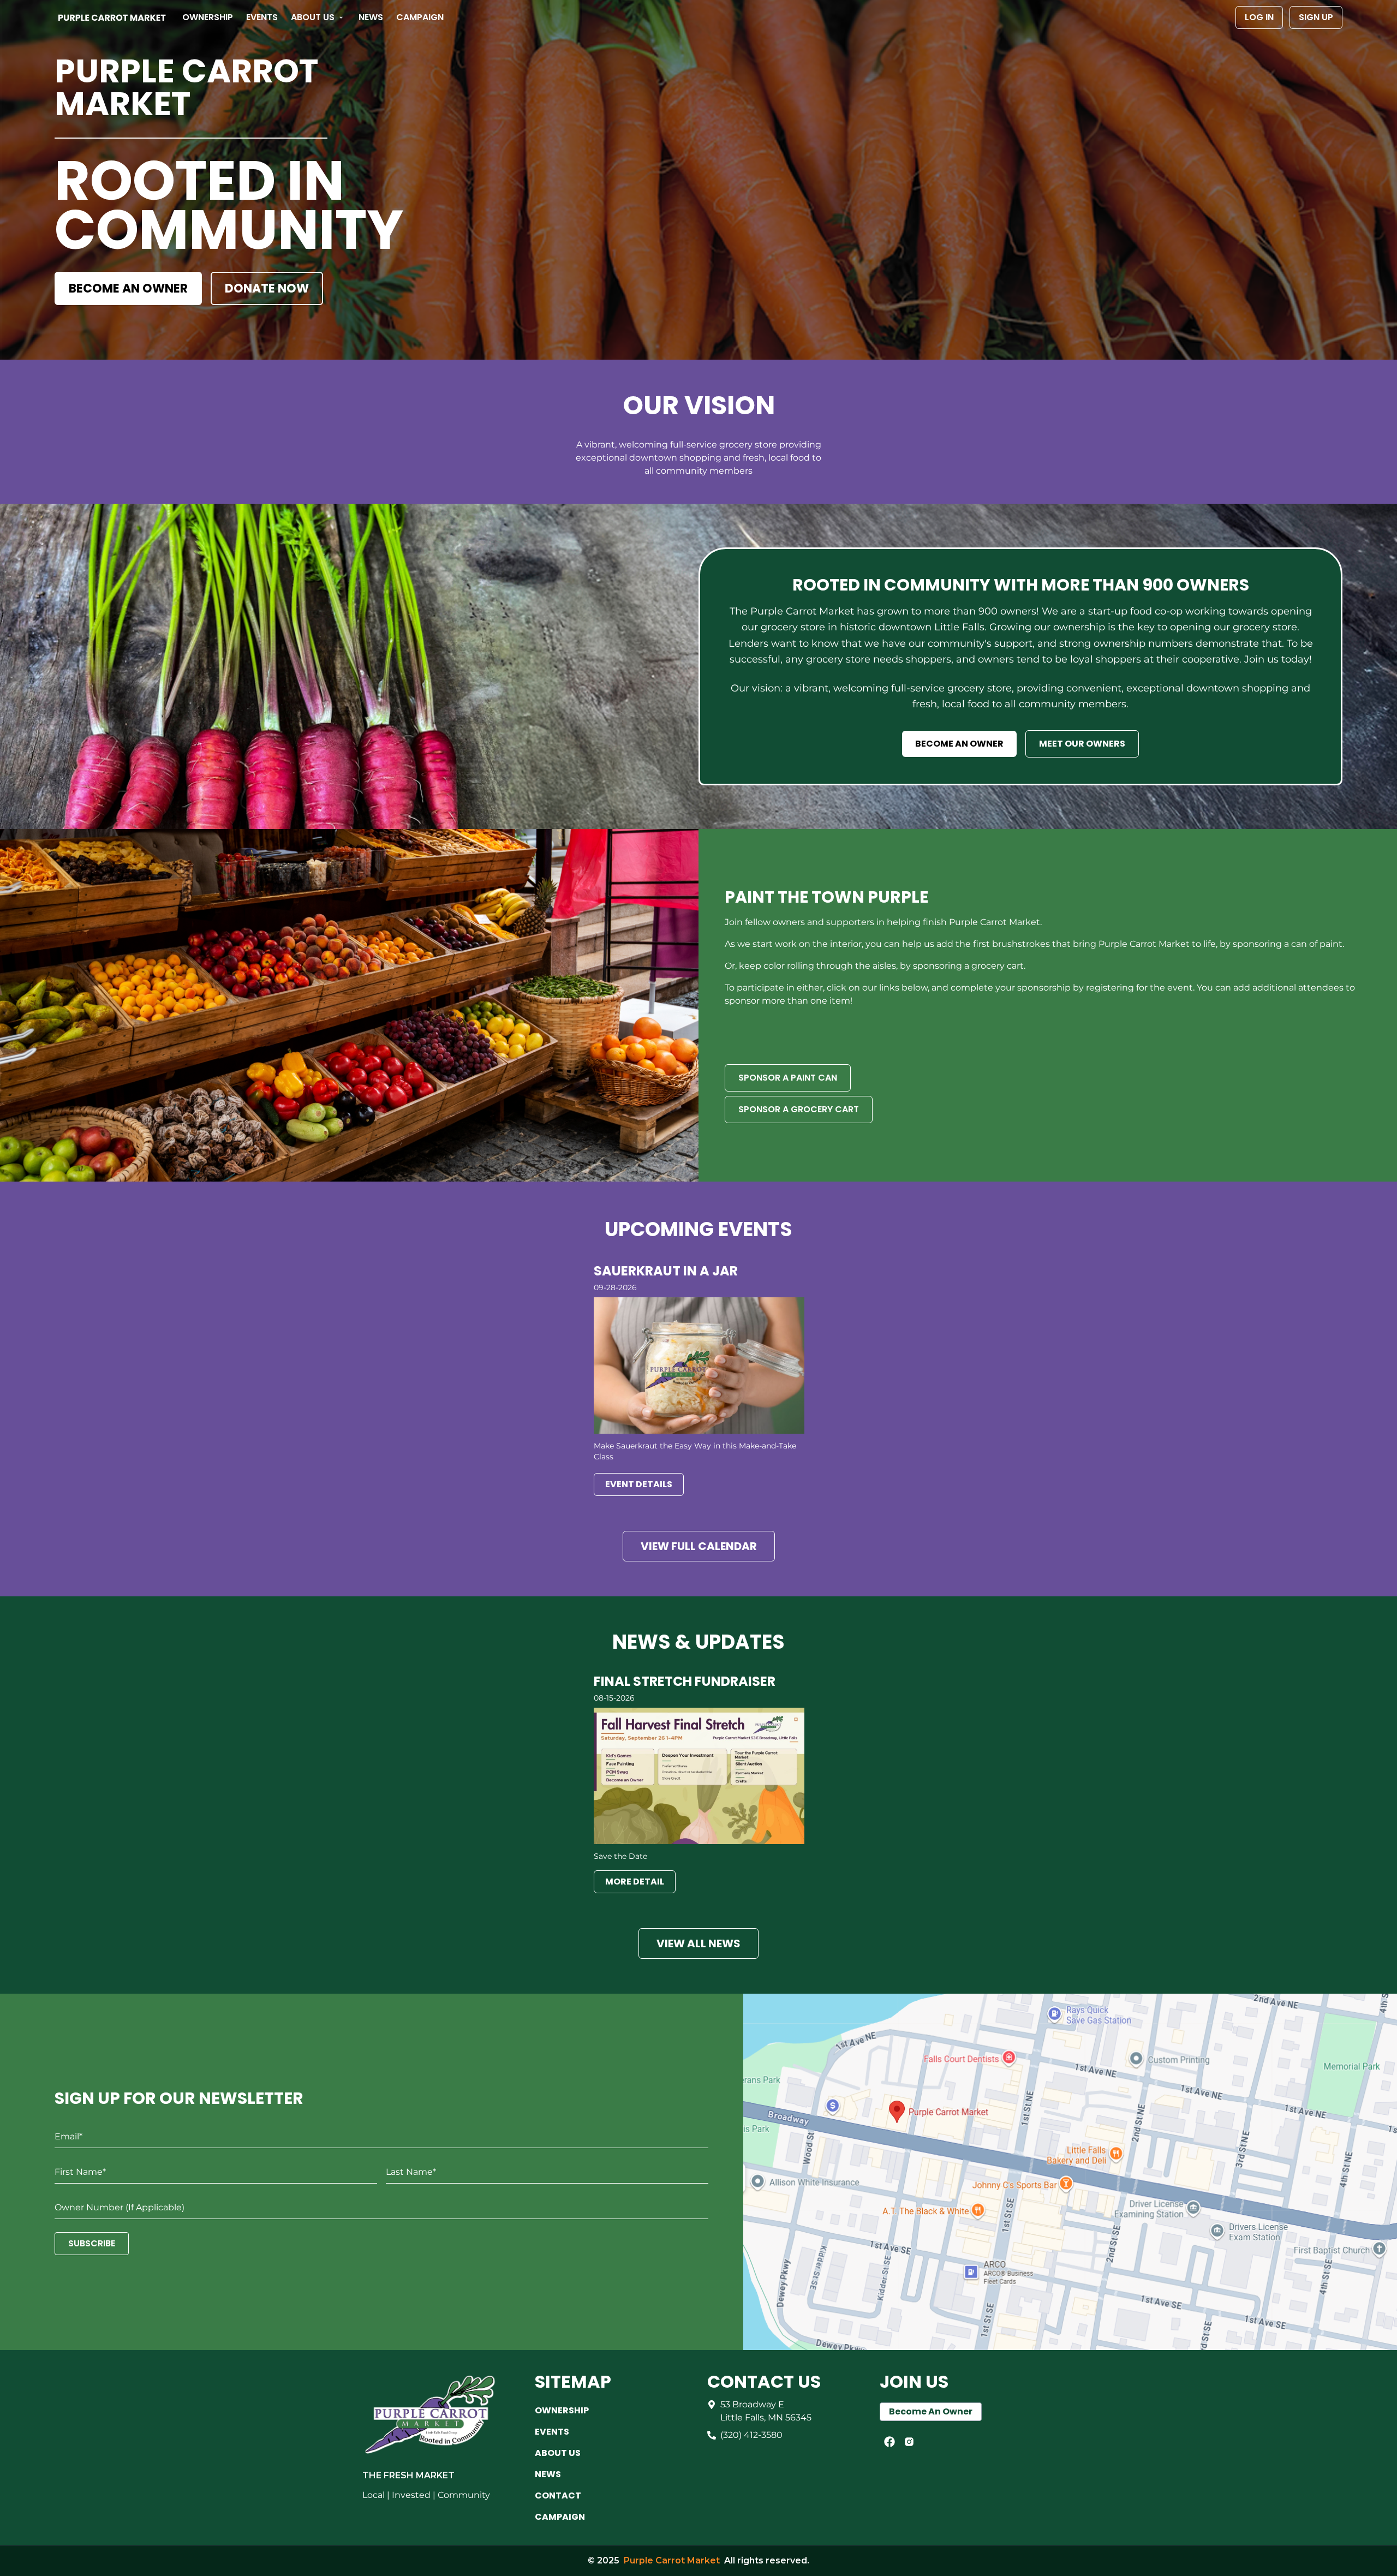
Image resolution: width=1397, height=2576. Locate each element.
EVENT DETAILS (639, 1484)
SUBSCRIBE (92, 2243)
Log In (1259, 17)
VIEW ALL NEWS (698, 1943)
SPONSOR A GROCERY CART (799, 1109)
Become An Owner (931, 2411)
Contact (558, 2495)
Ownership (208, 17)
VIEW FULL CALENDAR (699, 1546)
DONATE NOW (267, 288)
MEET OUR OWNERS (1082, 744)
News (371, 17)
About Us (313, 17)
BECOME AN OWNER (128, 288)
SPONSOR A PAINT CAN (788, 1078)
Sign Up (1316, 17)
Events (262, 17)
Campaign (420, 17)
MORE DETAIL (635, 1882)
